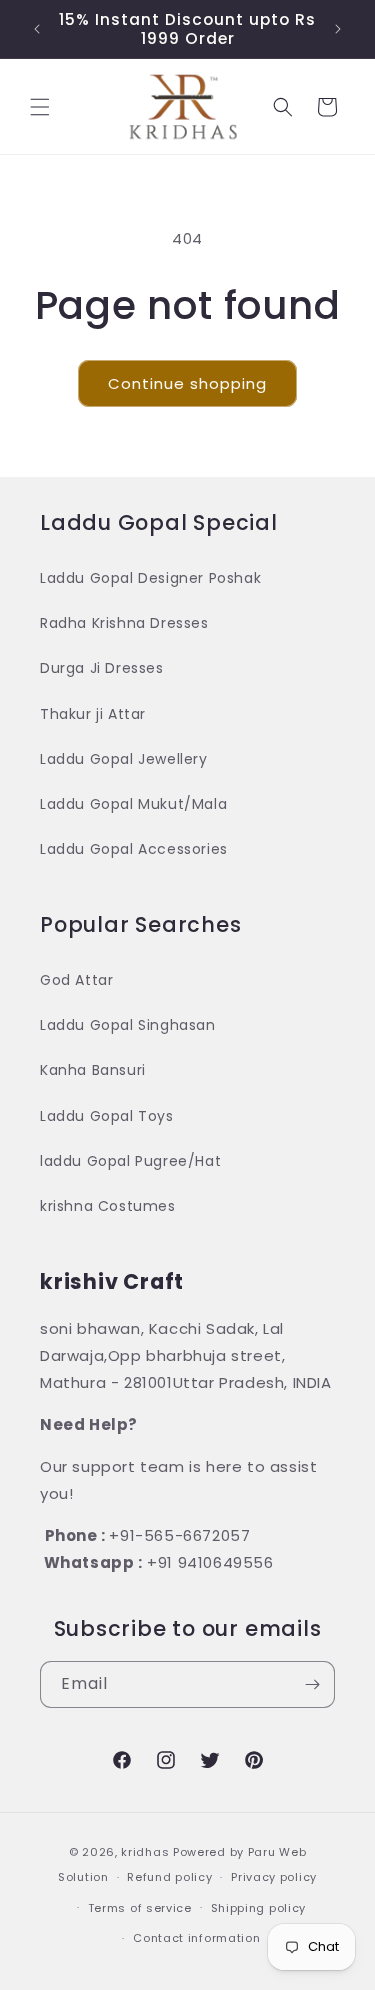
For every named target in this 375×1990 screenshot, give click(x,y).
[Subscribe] (312, 1684)
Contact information (196, 1938)
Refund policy (169, 1877)
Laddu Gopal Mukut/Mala (133, 804)
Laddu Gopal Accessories (134, 849)
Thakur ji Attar (93, 714)
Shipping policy (259, 1908)
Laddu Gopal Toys (107, 1116)
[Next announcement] (338, 29)
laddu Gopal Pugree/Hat (130, 1161)
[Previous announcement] (37, 29)
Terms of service (140, 1908)
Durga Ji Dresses (102, 668)
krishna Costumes (108, 1206)
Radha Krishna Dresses (124, 623)
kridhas (145, 1852)
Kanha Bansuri (93, 1070)
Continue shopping (187, 383)
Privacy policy (274, 1877)
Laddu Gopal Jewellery (124, 759)
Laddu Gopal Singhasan (128, 1025)
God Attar (76, 980)
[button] (40, 107)
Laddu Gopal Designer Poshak (150, 578)
